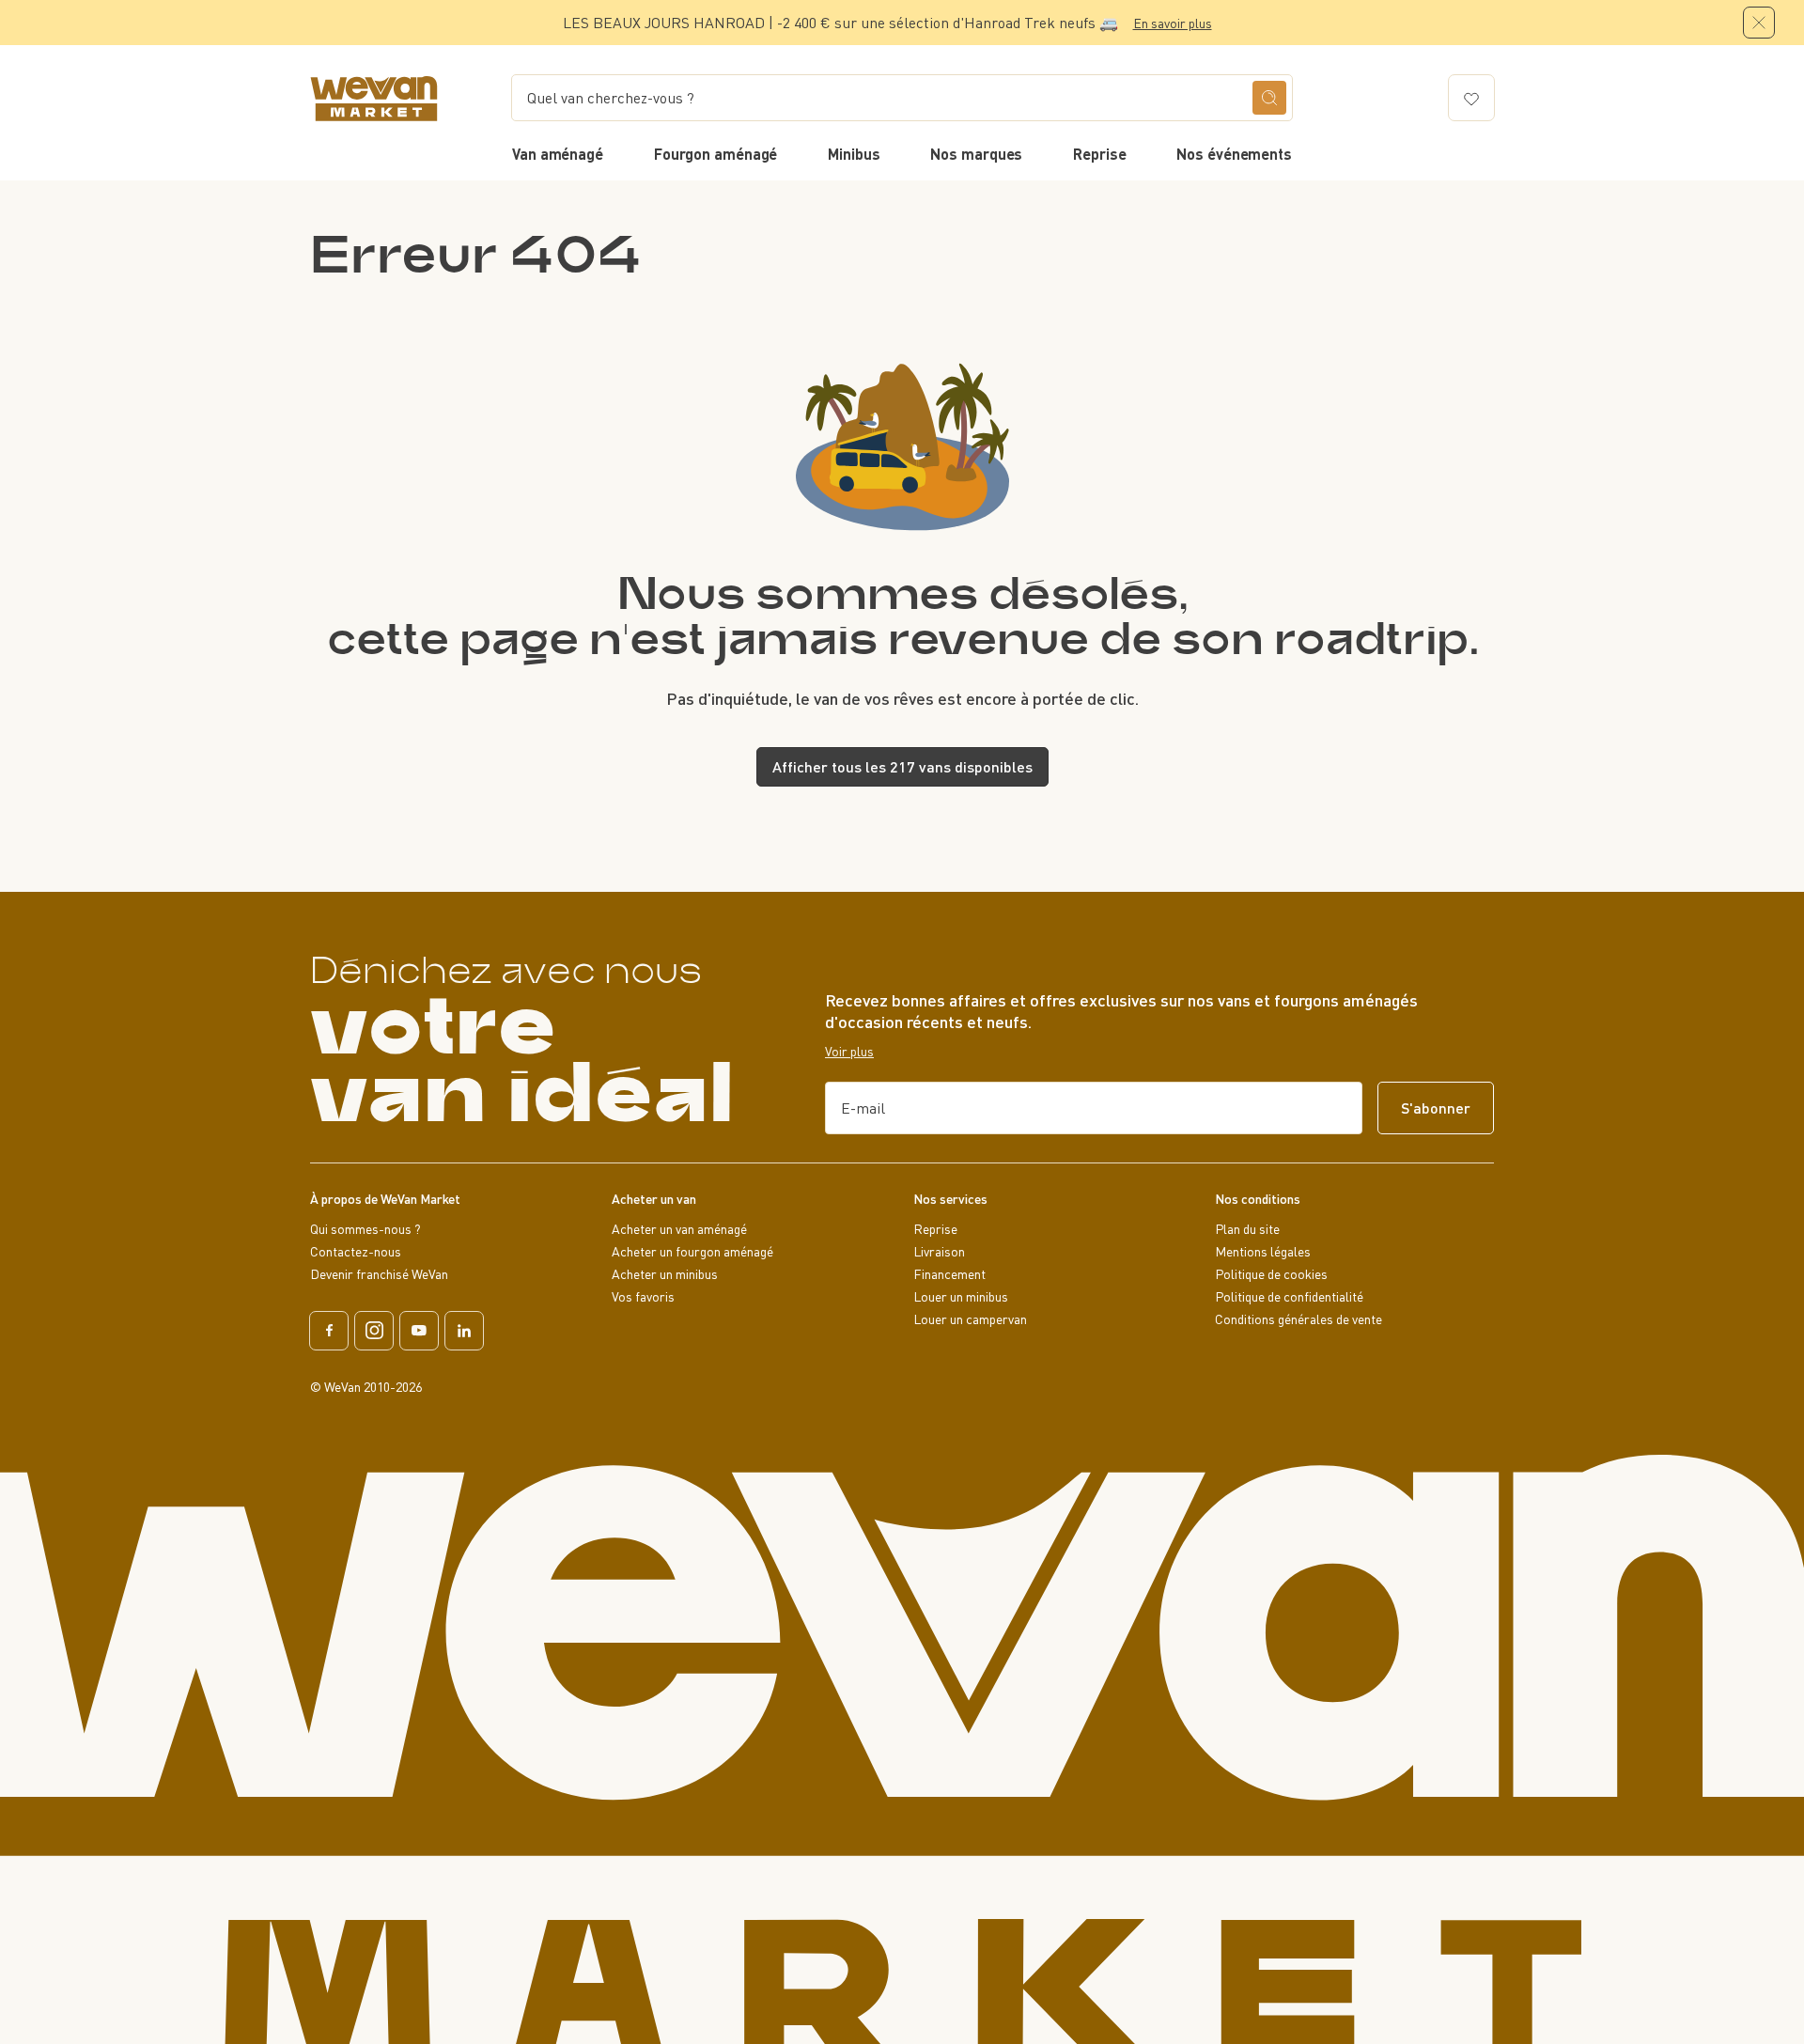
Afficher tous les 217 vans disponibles (902, 766)
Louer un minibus (961, 1297)
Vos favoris (643, 1297)
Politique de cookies (1271, 1274)
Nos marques (976, 154)
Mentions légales (1263, 1252)
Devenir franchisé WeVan (379, 1274)
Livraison (939, 1252)
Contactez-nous (356, 1252)
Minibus (854, 154)
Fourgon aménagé (716, 154)
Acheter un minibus (665, 1274)
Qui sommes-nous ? (365, 1229)
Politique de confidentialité (1289, 1297)
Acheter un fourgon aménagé (692, 1252)
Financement (949, 1274)
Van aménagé (558, 154)
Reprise (1099, 154)
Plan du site (1247, 1229)
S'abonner (1436, 1108)
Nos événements (1234, 154)
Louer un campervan (970, 1319)
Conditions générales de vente (1299, 1319)
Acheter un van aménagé (679, 1229)
